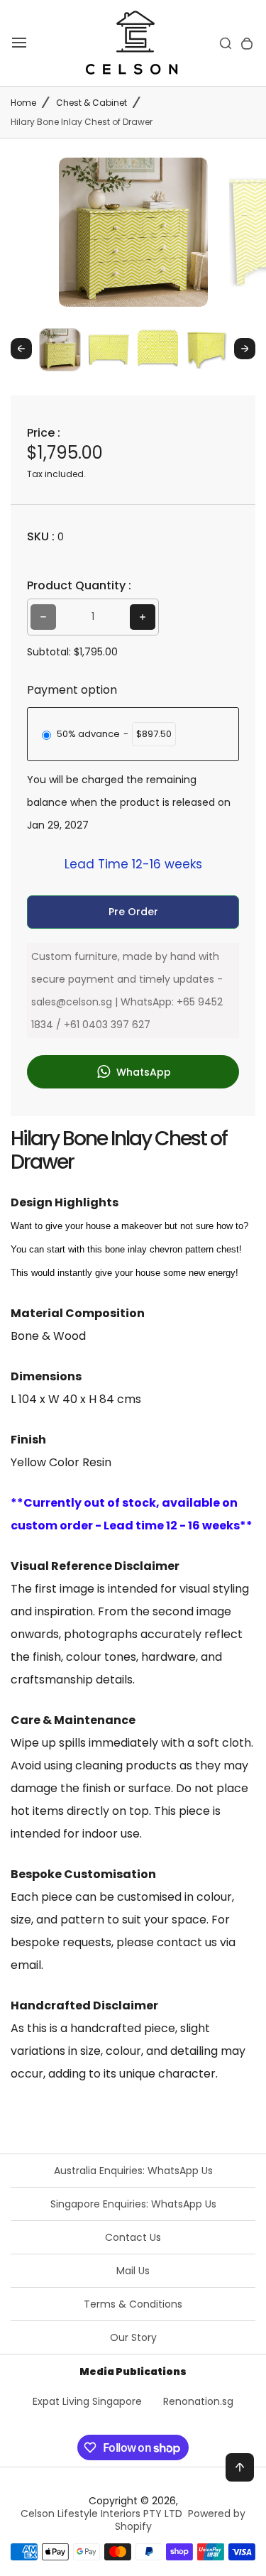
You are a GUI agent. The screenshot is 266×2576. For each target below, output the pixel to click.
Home (23, 103)
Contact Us (133, 2237)
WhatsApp (142, 1072)
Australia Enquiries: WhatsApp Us (133, 2171)
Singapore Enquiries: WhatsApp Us (133, 2204)
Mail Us (133, 2271)
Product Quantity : (79, 585)
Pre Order (133, 912)
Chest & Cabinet (92, 103)
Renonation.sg (198, 2401)
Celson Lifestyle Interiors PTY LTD (101, 2514)
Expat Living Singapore (87, 2401)
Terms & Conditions (133, 2304)
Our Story (133, 2337)
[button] (60, 349)
